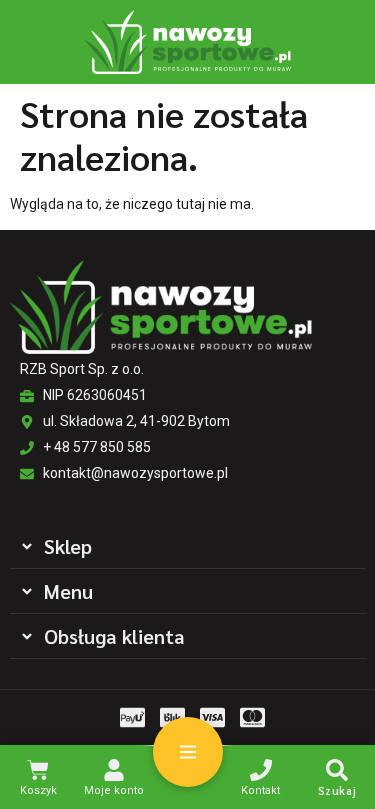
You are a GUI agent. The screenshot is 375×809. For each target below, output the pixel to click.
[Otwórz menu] (188, 752)
